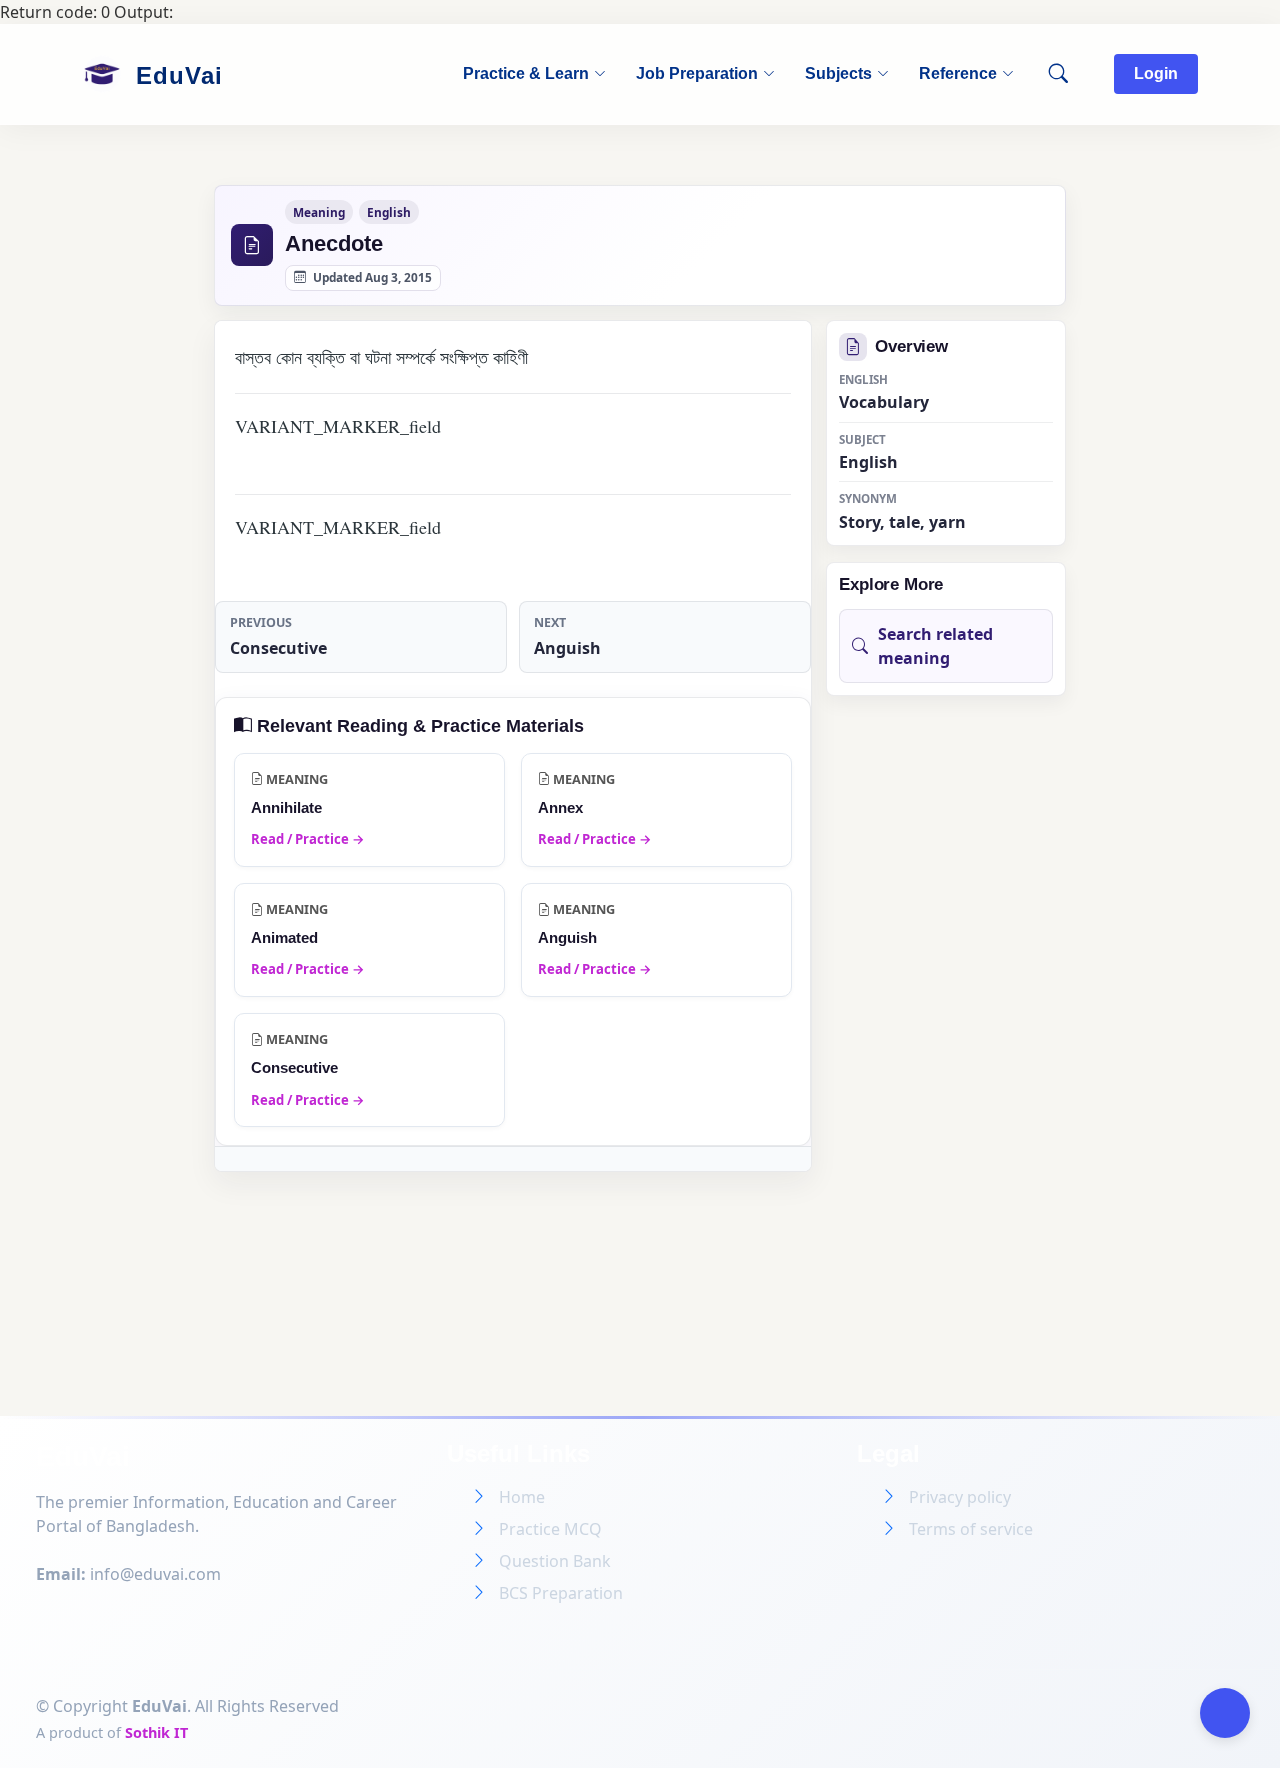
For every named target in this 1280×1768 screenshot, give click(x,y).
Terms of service (971, 1529)
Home (522, 1497)
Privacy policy (960, 1497)
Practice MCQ (550, 1529)
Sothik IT (156, 1732)
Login (1156, 73)
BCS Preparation (561, 1593)
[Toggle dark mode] (1225, 1713)
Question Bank (555, 1561)
